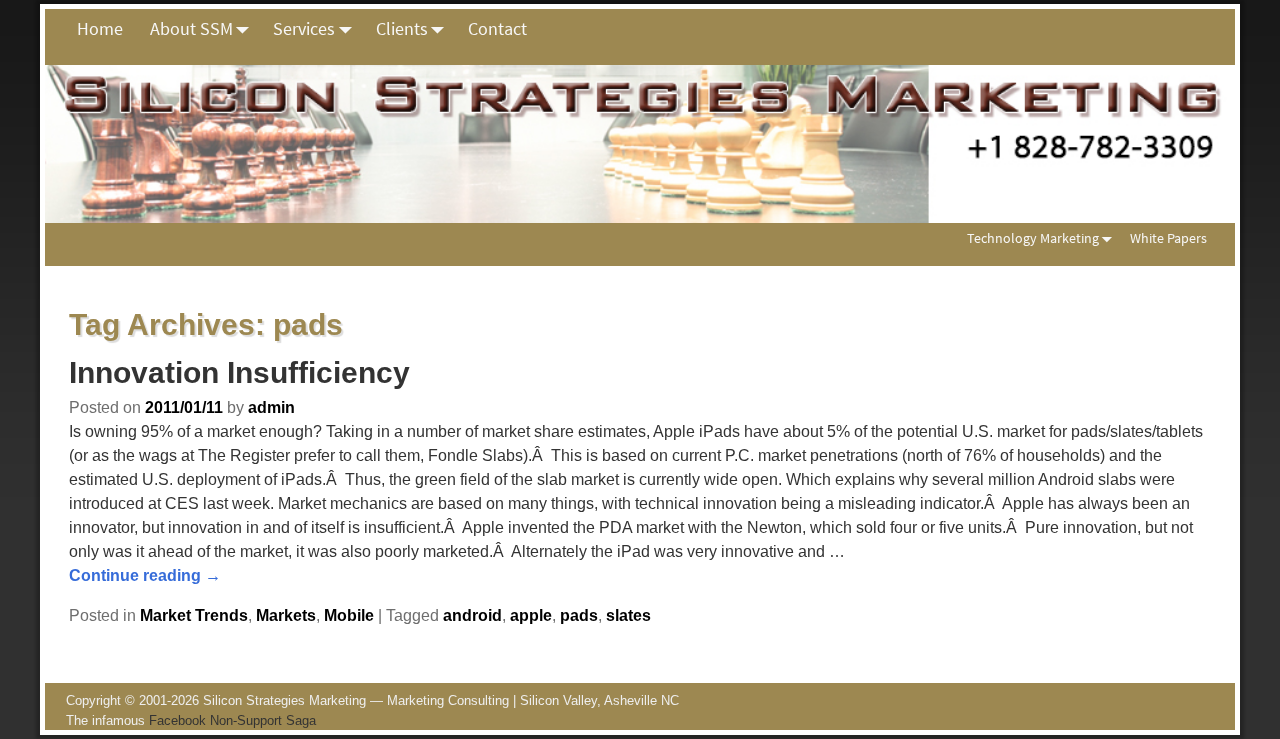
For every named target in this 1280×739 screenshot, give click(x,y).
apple (531, 615)
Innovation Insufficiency (239, 372)
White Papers (1168, 238)
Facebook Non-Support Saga (232, 720)
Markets (286, 615)
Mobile (349, 615)
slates (628, 615)
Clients (402, 28)
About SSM (191, 28)
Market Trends (194, 615)
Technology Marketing (1033, 238)
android (472, 615)
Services (304, 28)
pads (579, 615)
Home (100, 28)
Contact (497, 28)
